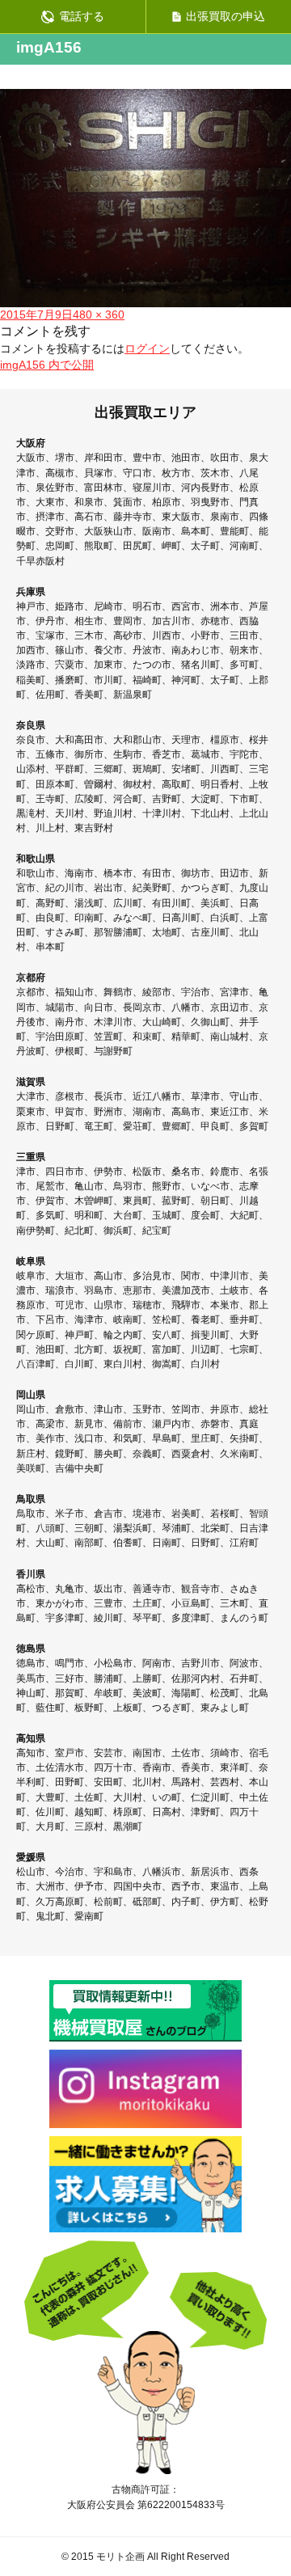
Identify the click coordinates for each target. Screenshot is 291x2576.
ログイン (147, 348)
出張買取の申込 (226, 16)
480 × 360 (99, 315)
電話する (82, 16)
